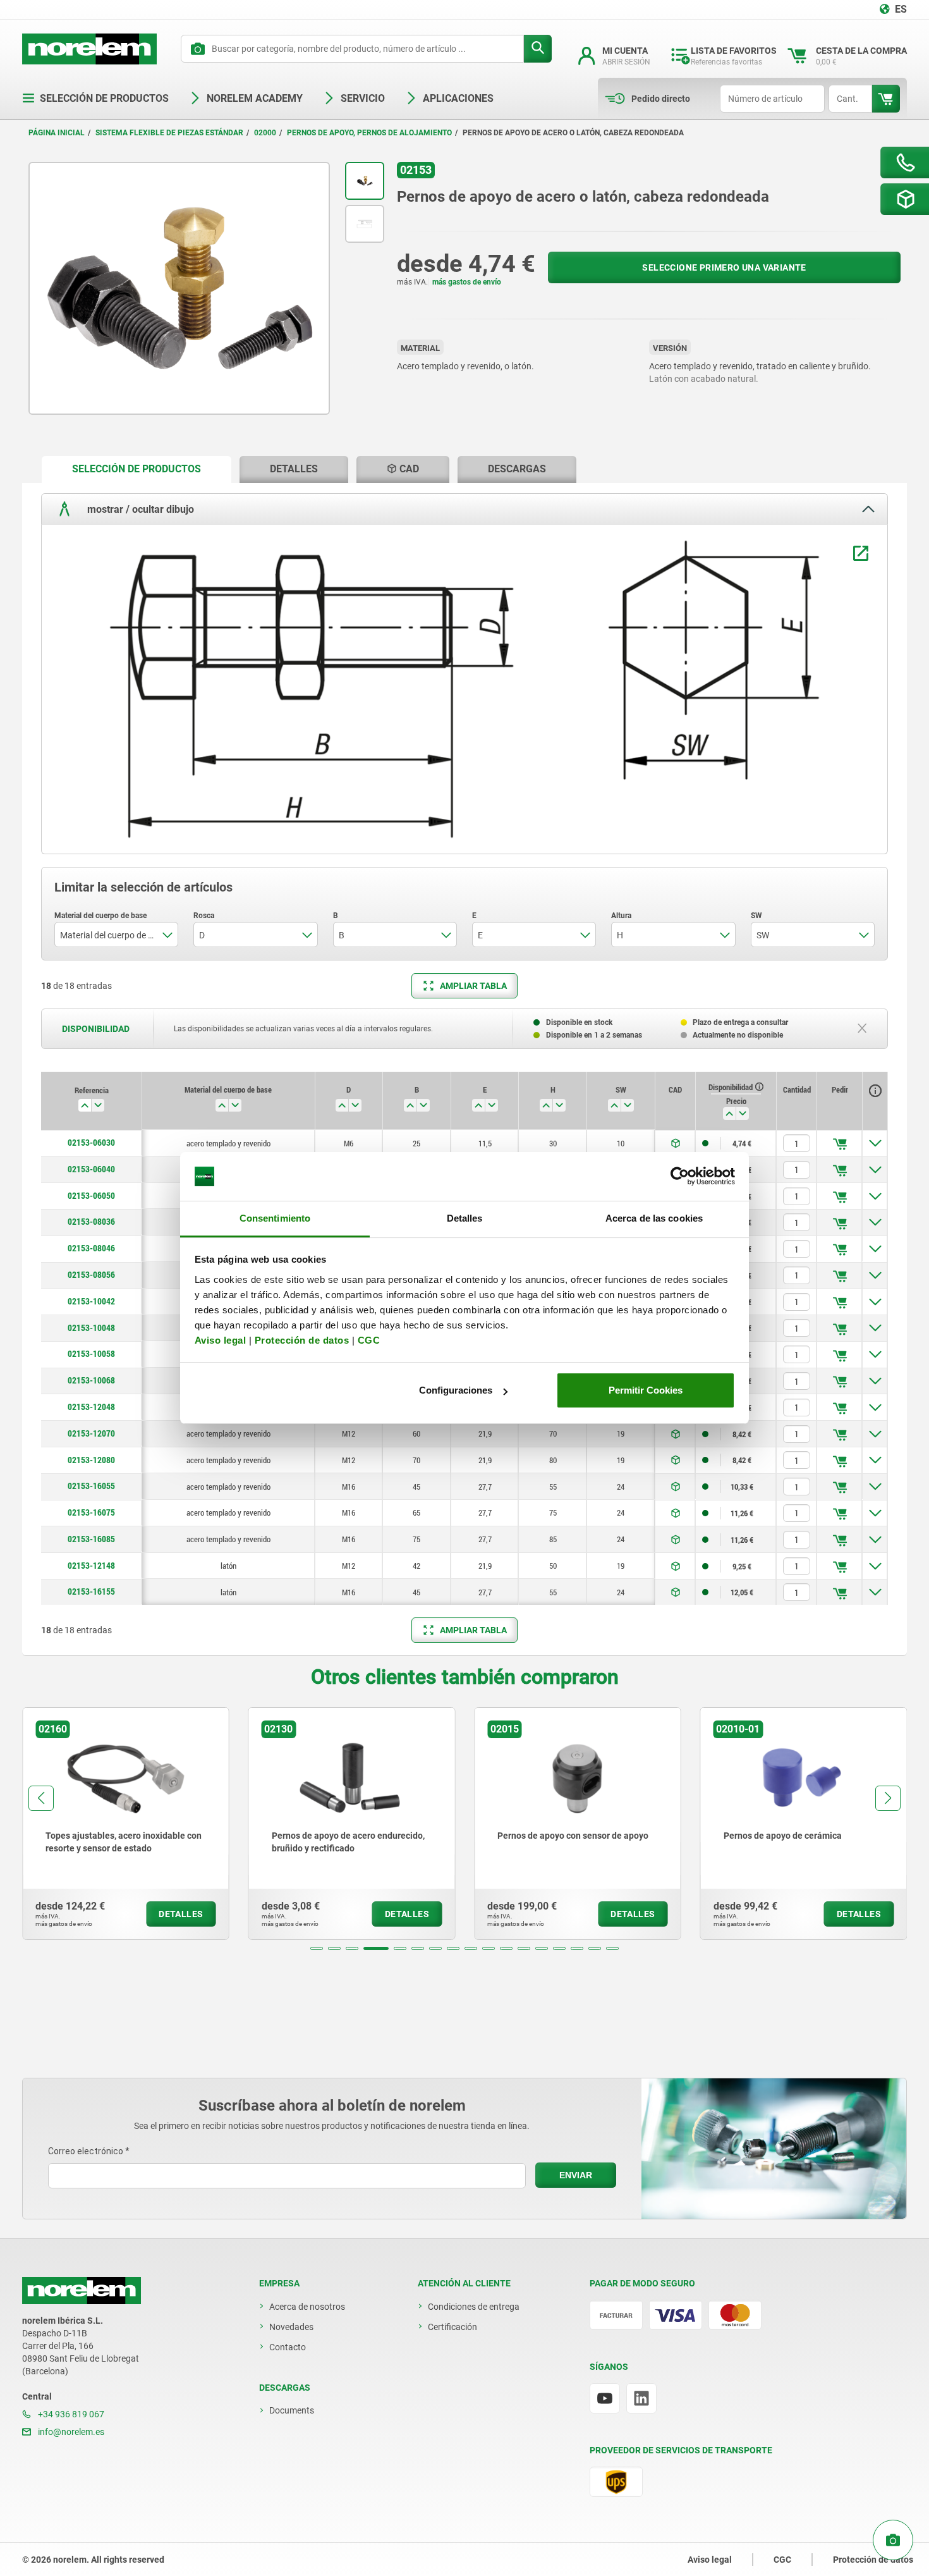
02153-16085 (91, 1539)
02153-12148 (91, 1566)
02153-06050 (91, 1196)
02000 (265, 133)
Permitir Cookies (646, 1390)
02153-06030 (91, 1143)
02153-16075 (91, 1512)
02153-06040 (91, 1169)
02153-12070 (91, 1433)
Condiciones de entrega (474, 2307)
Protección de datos (302, 1340)
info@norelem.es (70, 2432)
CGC (369, 1340)
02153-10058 (91, 1354)
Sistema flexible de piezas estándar (169, 133)
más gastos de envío (467, 282)
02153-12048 (91, 1407)
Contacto (288, 2347)
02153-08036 (91, 1222)
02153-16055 (91, 1486)
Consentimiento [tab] (275, 1218)
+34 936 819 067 (70, 2414)
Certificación (452, 2327)
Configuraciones (456, 1390)
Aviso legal (221, 1340)
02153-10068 (91, 1380)
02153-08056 (91, 1275)
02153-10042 (91, 1301)
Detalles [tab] (465, 1218)
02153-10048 (91, 1328)
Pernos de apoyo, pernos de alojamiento (369, 133)
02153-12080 (91, 1460)
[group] (123, 1824)
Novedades (291, 2327)
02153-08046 (91, 1248)
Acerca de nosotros (307, 2307)
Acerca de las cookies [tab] (654, 1218)
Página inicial (57, 133)
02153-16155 (91, 1592)
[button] (317, 1948)
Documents (292, 2410)
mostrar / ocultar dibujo (139, 509)
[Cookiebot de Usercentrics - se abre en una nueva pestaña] (680, 1177)
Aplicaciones (458, 98)
